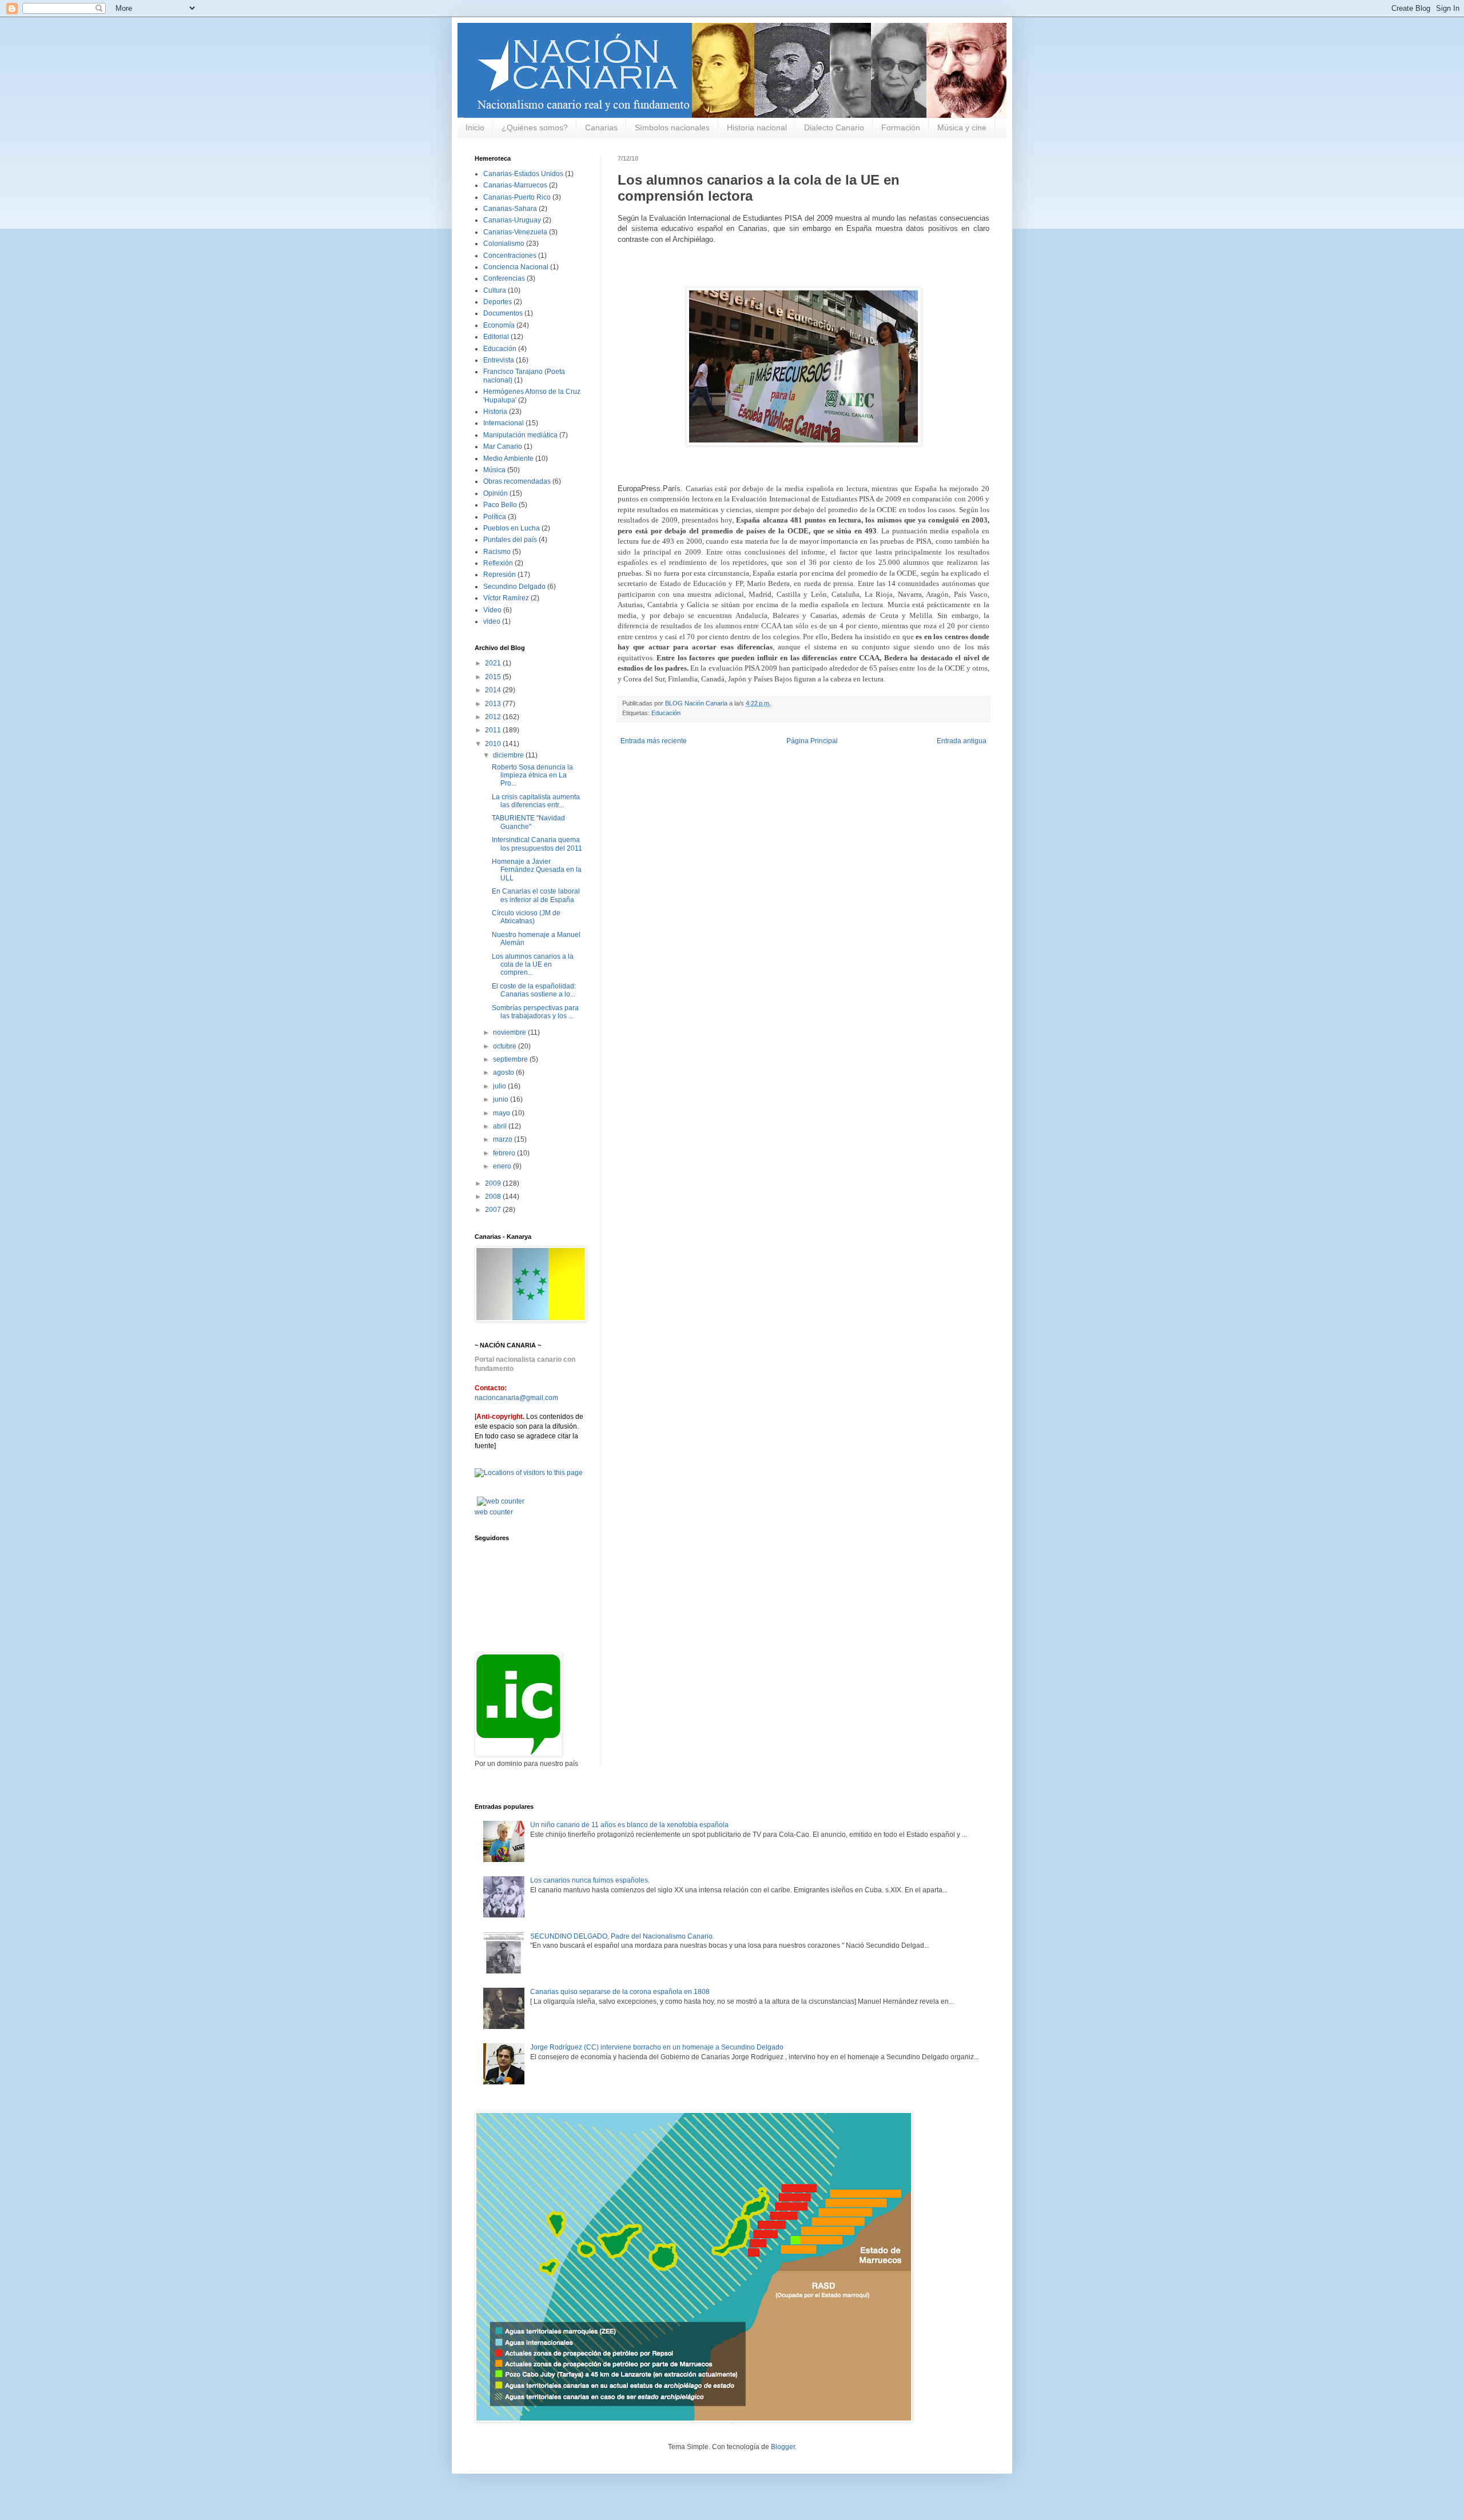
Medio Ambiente (508, 458)
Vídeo (492, 610)
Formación (901, 127)
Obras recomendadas (517, 481)
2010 (494, 744)
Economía (499, 325)
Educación (666, 713)
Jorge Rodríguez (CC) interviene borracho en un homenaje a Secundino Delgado (657, 2047)
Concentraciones (510, 256)
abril (501, 1126)
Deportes (498, 302)
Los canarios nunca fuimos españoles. (590, 1880)
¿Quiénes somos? (535, 127)
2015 (494, 677)
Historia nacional (757, 127)
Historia (495, 412)
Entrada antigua (962, 741)
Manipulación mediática (520, 435)
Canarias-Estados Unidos (523, 174)
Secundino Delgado (514, 587)
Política (495, 517)
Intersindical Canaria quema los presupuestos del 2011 (537, 844)
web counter (494, 1512)
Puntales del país (510, 540)
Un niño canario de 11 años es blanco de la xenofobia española (629, 1825)
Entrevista (499, 360)
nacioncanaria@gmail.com (516, 1398)
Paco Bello (500, 505)
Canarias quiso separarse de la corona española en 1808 (620, 1992)
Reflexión (498, 563)
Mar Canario (503, 446)
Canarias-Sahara (510, 209)
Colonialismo (504, 244)
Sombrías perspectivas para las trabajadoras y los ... (535, 1012)
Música (494, 470)
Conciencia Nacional (516, 267)
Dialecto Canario (834, 127)
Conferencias (504, 278)
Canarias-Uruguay (512, 220)
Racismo (497, 552)
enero (503, 1166)
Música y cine (962, 127)
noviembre (510, 1032)
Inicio (475, 127)
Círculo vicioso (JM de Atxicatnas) (526, 917)
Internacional (504, 423)
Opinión (496, 493)
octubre (506, 1046)
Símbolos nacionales (672, 127)
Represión (500, 575)
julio (500, 1086)
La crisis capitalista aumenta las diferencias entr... (536, 801)
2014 (494, 690)
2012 (494, 717)
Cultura (495, 290)
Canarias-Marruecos (515, 185)
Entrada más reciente (654, 741)
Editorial (496, 337)
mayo (502, 1113)
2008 (494, 1197)
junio (502, 1099)
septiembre (511, 1059)
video (492, 621)
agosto (504, 1072)
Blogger (783, 2447)
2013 (494, 704)
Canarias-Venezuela (515, 232)
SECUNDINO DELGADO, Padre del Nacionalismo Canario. (622, 1936)
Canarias (601, 127)
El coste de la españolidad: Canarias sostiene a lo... (534, 990)
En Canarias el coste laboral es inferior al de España (536, 895)
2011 (494, 730)
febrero (505, 1153)
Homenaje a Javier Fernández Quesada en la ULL (537, 870)
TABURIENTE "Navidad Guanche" (528, 822)
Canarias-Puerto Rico (517, 197)
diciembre (509, 755)
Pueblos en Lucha (512, 528)
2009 (494, 1183)
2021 (494, 663)
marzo (504, 1139)
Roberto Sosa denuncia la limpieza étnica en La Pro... (532, 775)
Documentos (503, 313)
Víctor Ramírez (506, 598)
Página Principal (812, 741)
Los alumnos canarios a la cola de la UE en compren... (533, 965)
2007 (494, 1210)
